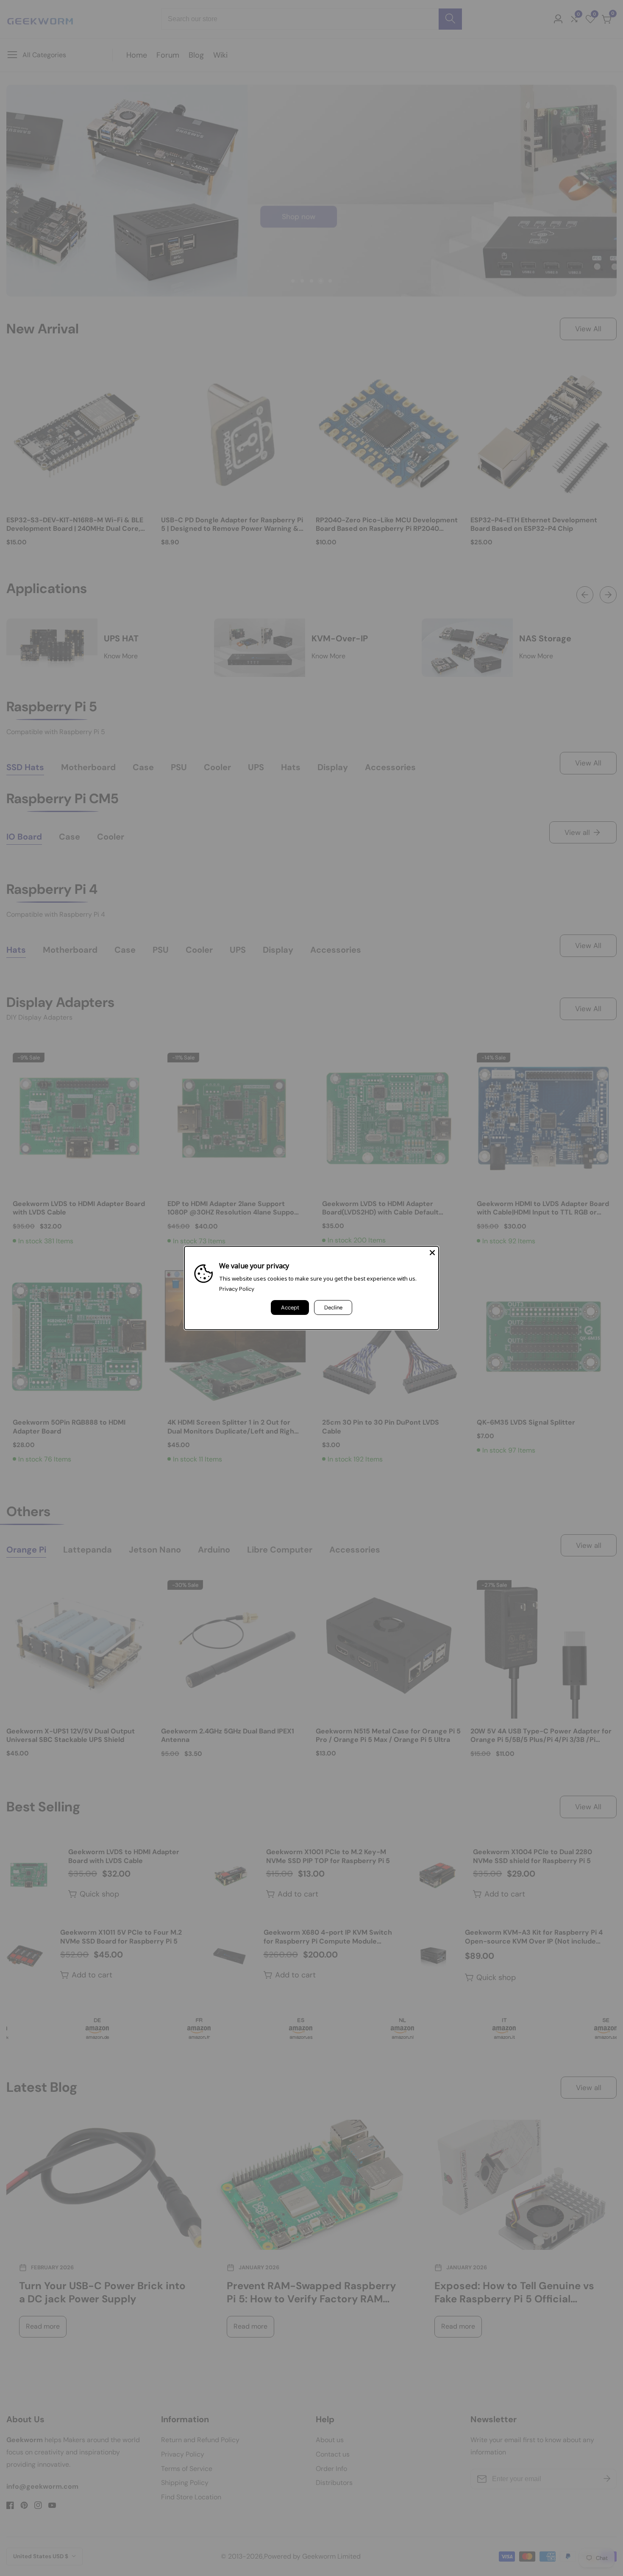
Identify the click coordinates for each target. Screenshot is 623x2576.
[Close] (432, 1253)
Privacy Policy (237, 1289)
